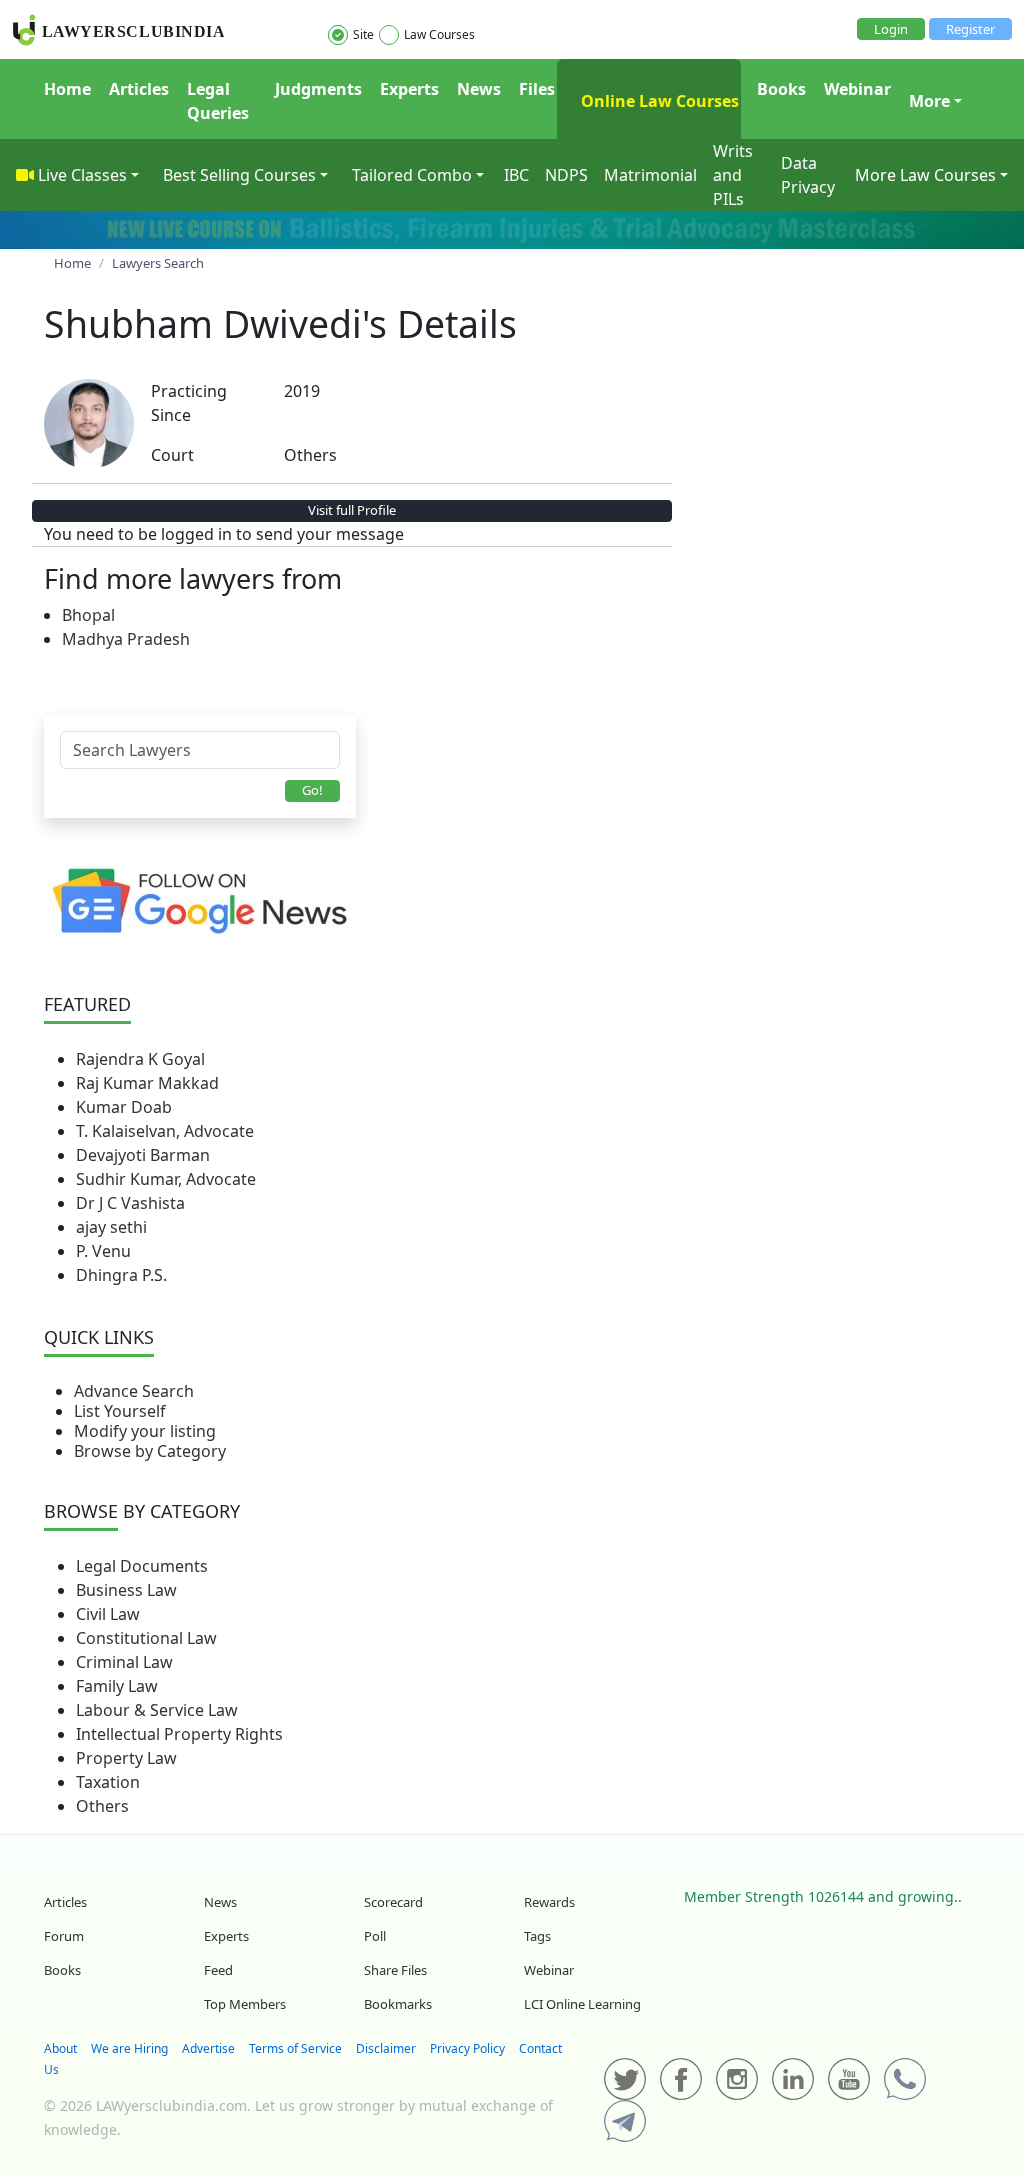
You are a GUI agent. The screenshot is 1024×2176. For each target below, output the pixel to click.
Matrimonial (650, 175)
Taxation (108, 1782)
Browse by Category (150, 1451)
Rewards (549, 1902)
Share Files (395, 1970)
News (479, 89)
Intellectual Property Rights (179, 1734)
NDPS (566, 175)
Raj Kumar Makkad (147, 1083)
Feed (218, 1970)
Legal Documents (142, 1566)
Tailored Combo (412, 175)
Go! (312, 790)
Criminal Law (124, 1662)
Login (891, 29)
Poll (375, 1936)
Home (67, 89)
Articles (139, 89)
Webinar (857, 89)
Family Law (117, 1686)
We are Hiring (129, 2048)
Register (970, 29)
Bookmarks (398, 2004)
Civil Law (108, 1614)
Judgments (318, 89)
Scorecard (393, 1902)
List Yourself (120, 1411)
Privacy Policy (467, 2048)
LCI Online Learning (582, 2004)
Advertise (208, 2048)
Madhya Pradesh (126, 639)
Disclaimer (386, 2048)
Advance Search (134, 1391)
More (929, 101)
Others (102, 1806)
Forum (64, 1936)
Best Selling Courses (239, 175)
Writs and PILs (733, 175)
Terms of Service (295, 2048)
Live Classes (82, 175)
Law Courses (439, 34)
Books (781, 89)
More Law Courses (925, 175)
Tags (537, 1936)
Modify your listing (145, 1431)
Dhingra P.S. (121, 1275)
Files (537, 89)
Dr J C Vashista (130, 1203)
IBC (516, 175)
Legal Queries (218, 101)
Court (172, 455)
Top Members (245, 2004)
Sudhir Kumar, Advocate (166, 1179)
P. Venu (103, 1251)
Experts (409, 89)
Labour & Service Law (157, 1710)
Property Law (126, 1758)
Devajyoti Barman (143, 1155)
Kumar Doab (124, 1107)
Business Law (126, 1590)
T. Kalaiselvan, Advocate (165, 1131)
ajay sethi (111, 1227)
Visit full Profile (352, 510)
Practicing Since (189, 403)
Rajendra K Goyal (140, 1059)
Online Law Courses (658, 101)
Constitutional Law (146, 1638)
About (60, 2048)
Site (363, 34)
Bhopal (88, 615)
